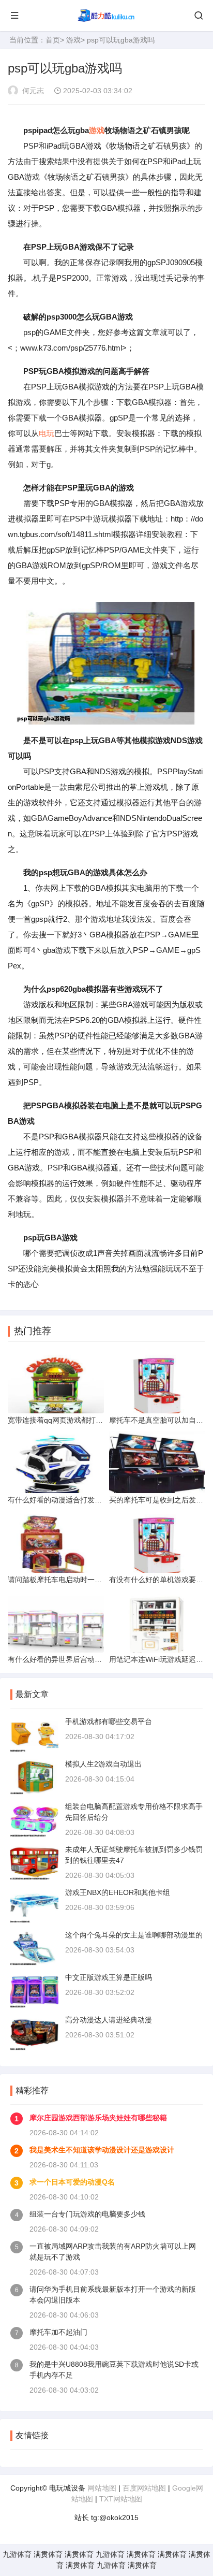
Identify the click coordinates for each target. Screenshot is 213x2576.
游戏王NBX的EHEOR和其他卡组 (118, 1892)
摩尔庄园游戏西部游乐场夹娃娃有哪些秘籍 (98, 2118)
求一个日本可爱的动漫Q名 (72, 2182)
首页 (53, 40)
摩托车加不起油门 (58, 2332)
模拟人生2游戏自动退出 (103, 1764)
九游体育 (17, 2554)
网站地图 (102, 2488)
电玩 (47, 433)
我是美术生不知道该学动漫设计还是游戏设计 (102, 2150)
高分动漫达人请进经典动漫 (109, 2020)
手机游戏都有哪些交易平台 (109, 1721)
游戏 (73, 40)
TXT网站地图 (121, 2499)
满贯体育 (48, 2554)
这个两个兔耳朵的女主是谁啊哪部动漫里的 (134, 1935)
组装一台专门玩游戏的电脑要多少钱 (87, 2214)
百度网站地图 (144, 2488)
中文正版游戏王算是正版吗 (109, 1977)
